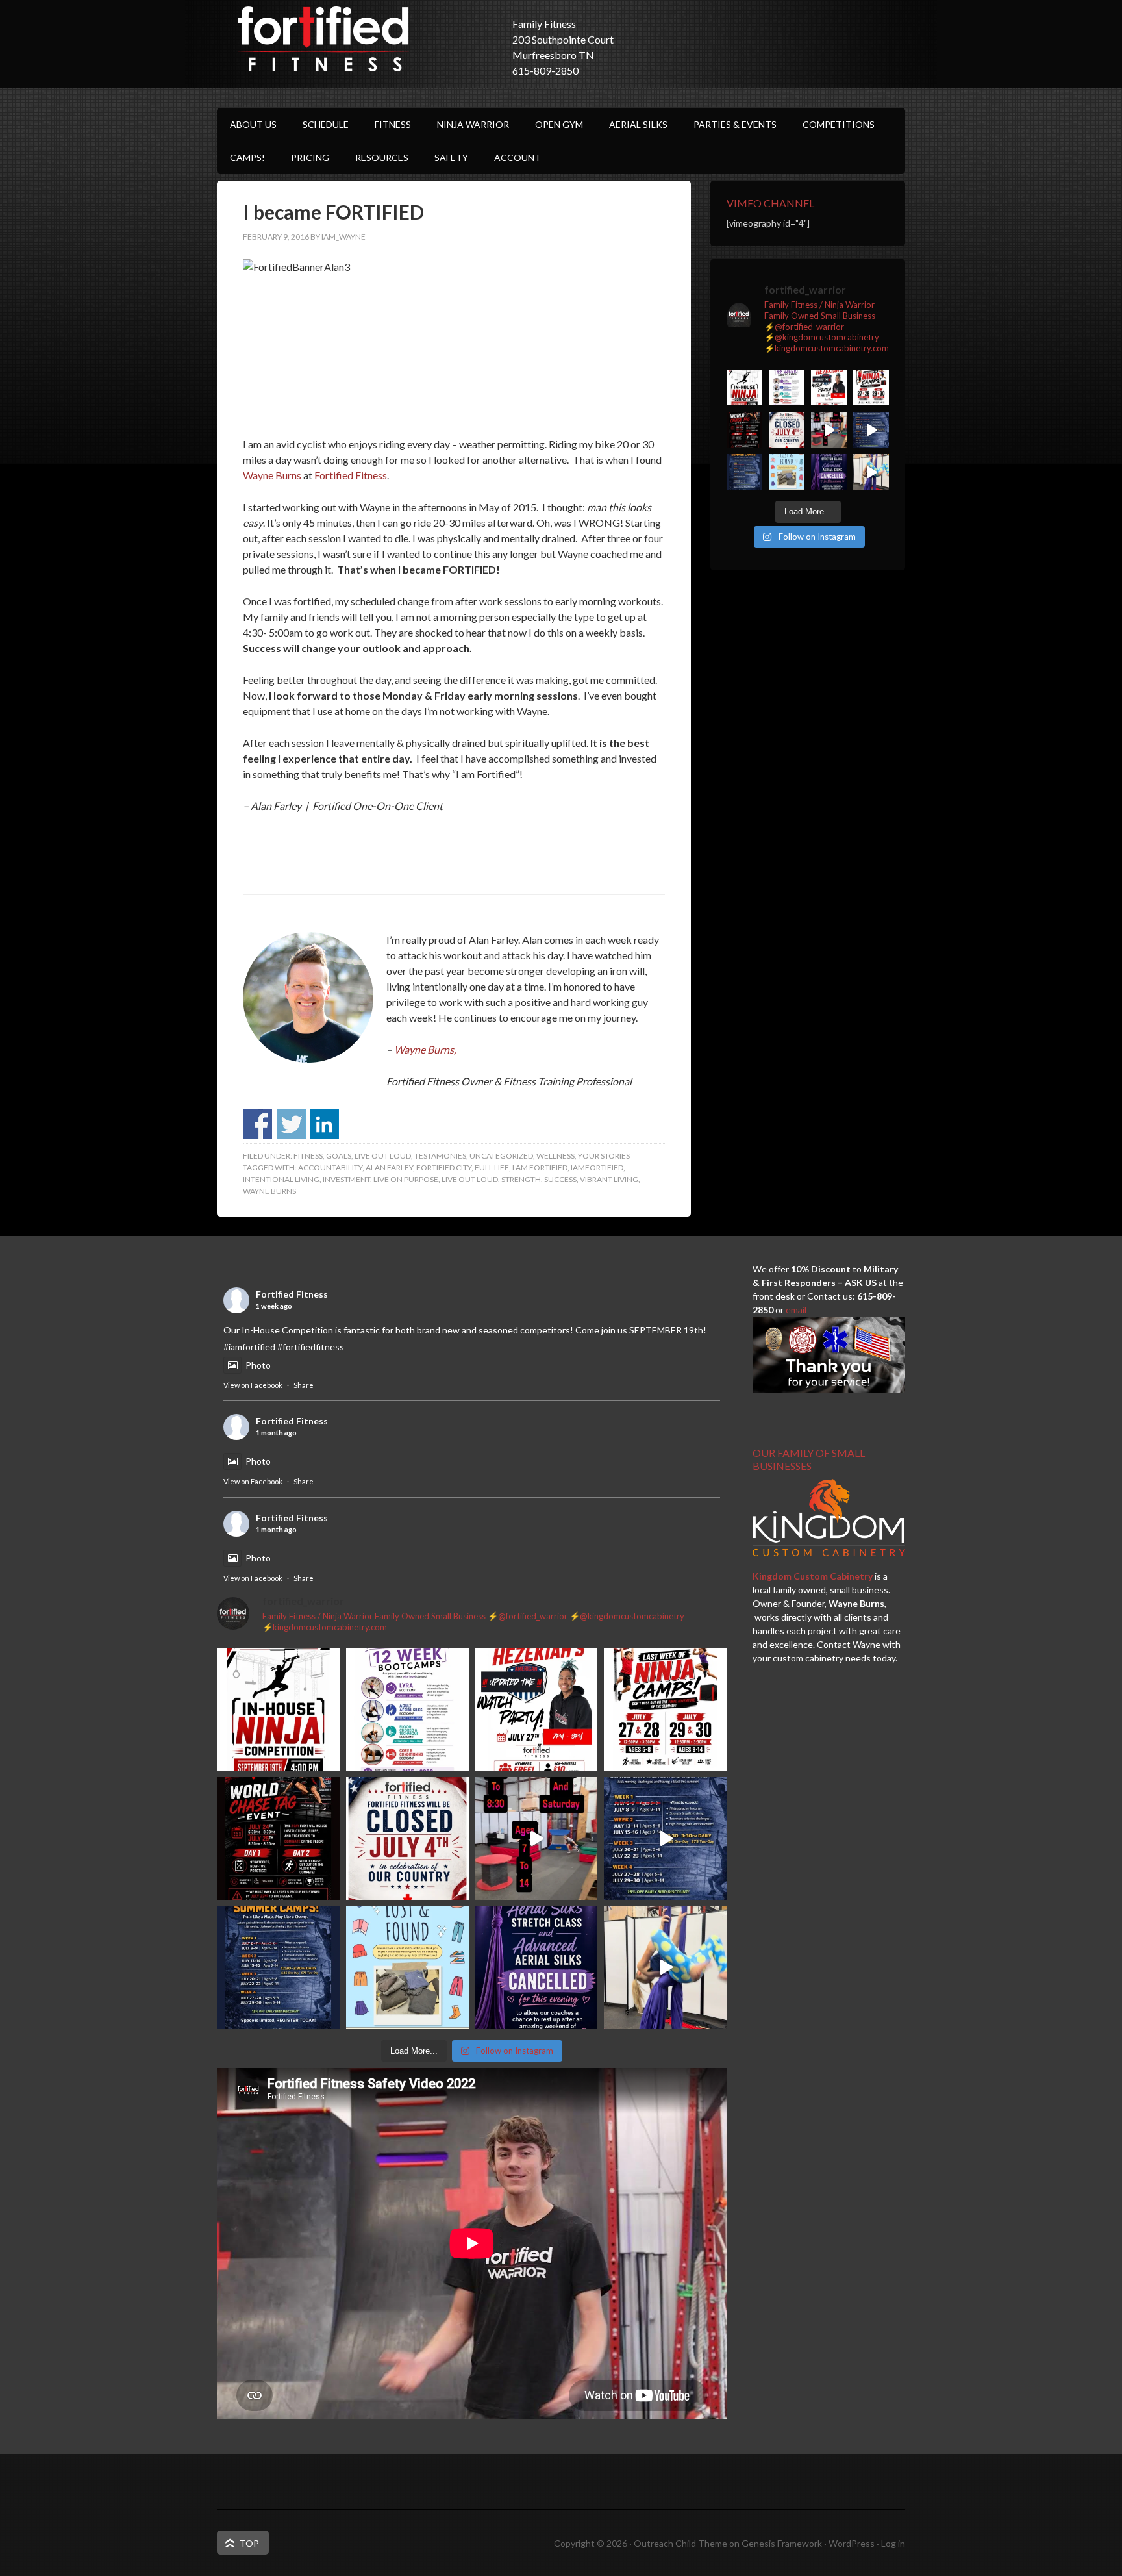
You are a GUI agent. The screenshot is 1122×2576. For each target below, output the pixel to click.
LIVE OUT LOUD (383, 1156)
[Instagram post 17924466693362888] (787, 430)
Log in (893, 2543)
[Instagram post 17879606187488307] (744, 430)
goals (339, 1156)
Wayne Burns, (424, 1049)
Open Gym (559, 124)
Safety (451, 158)
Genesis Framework (782, 2543)
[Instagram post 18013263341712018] (744, 472)
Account (517, 158)
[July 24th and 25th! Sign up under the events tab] (829, 430)
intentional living (281, 1179)
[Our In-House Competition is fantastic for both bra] (744, 387)
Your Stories (604, 1156)
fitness (308, 1156)
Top (249, 2543)
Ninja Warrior (473, 124)
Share (304, 1385)
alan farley (389, 1168)
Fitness (393, 124)
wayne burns (269, 1191)
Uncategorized (501, 1156)
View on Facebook (253, 1385)
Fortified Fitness (324, 39)
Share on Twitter (291, 1124)
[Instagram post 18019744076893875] (871, 430)
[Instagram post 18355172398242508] (829, 472)
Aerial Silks (638, 124)
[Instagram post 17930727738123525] (787, 387)
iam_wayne (343, 237)
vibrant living (609, 1179)
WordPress (852, 2543)
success (560, 1179)
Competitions (839, 124)
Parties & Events (735, 124)
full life (492, 1168)
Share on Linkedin (324, 1124)
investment (346, 1179)
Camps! (247, 158)
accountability (330, 1168)
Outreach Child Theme (680, 2543)
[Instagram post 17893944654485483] (787, 472)
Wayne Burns (272, 475)
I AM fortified (540, 1168)
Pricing (310, 158)
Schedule (326, 124)
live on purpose (406, 1179)
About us (253, 124)
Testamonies (440, 1156)
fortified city (444, 1168)
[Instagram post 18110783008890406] (829, 387)
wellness (555, 1156)
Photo (258, 1365)
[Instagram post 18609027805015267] (871, 387)
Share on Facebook (257, 1124)
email (796, 1310)
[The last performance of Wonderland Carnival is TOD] (871, 472)
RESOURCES (382, 158)
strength (521, 1179)
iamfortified (597, 1168)
